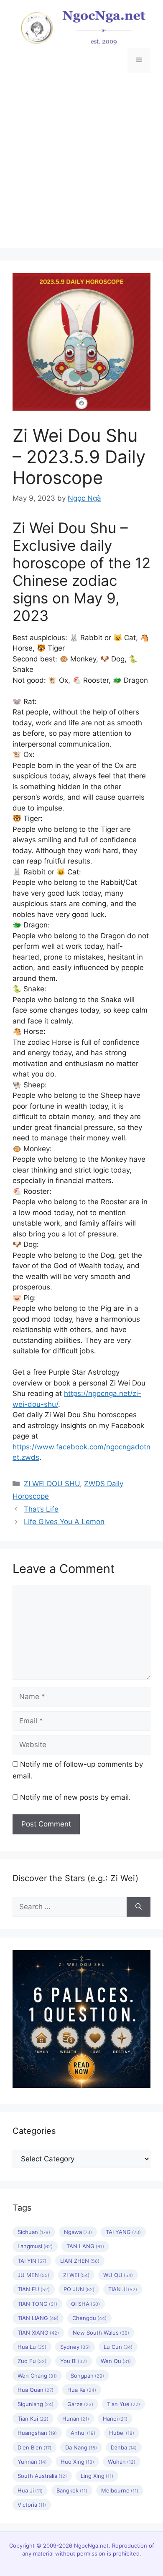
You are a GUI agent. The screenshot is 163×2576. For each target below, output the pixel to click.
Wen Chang (37, 2376)
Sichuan (34, 2232)
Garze (80, 2404)
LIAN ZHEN (80, 2261)
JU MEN (33, 2275)
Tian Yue (124, 2404)
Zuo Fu (32, 2361)
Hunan (76, 2419)
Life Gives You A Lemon (64, 1522)
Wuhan (122, 2462)
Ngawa (78, 2232)
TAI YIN (32, 2261)
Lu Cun (118, 2347)
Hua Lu (32, 2347)
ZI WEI (76, 2275)
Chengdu (89, 2318)
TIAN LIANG (38, 2318)
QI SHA (85, 2304)
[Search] (139, 1907)
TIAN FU (34, 2289)
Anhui (83, 2433)
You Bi (74, 2361)
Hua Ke (82, 2390)
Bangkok (72, 2490)
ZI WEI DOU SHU (52, 1484)
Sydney (75, 2347)
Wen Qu (116, 2361)
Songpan (87, 2376)
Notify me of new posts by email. (75, 1797)
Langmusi (35, 2246)
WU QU (118, 2275)
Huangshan (37, 2433)
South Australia (42, 2476)
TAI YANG (123, 2232)
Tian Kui (33, 2419)
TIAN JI (123, 2289)
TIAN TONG (37, 2304)
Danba (124, 2447)
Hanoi (115, 2419)
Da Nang (81, 2447)
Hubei (122, 2433)
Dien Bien (34, 2447)
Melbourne (120, 2490)
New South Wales (101, 2333)
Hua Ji (30, 2490)
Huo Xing (77, 2462)
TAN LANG (85, 2246)
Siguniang (36, 2404)
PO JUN (79, 2289)
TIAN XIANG (38, 2333)
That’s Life (41, 1509)
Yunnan (32, 2462)
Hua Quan (36, 2390)
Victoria (32, 2505)
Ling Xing (97, 2476)
